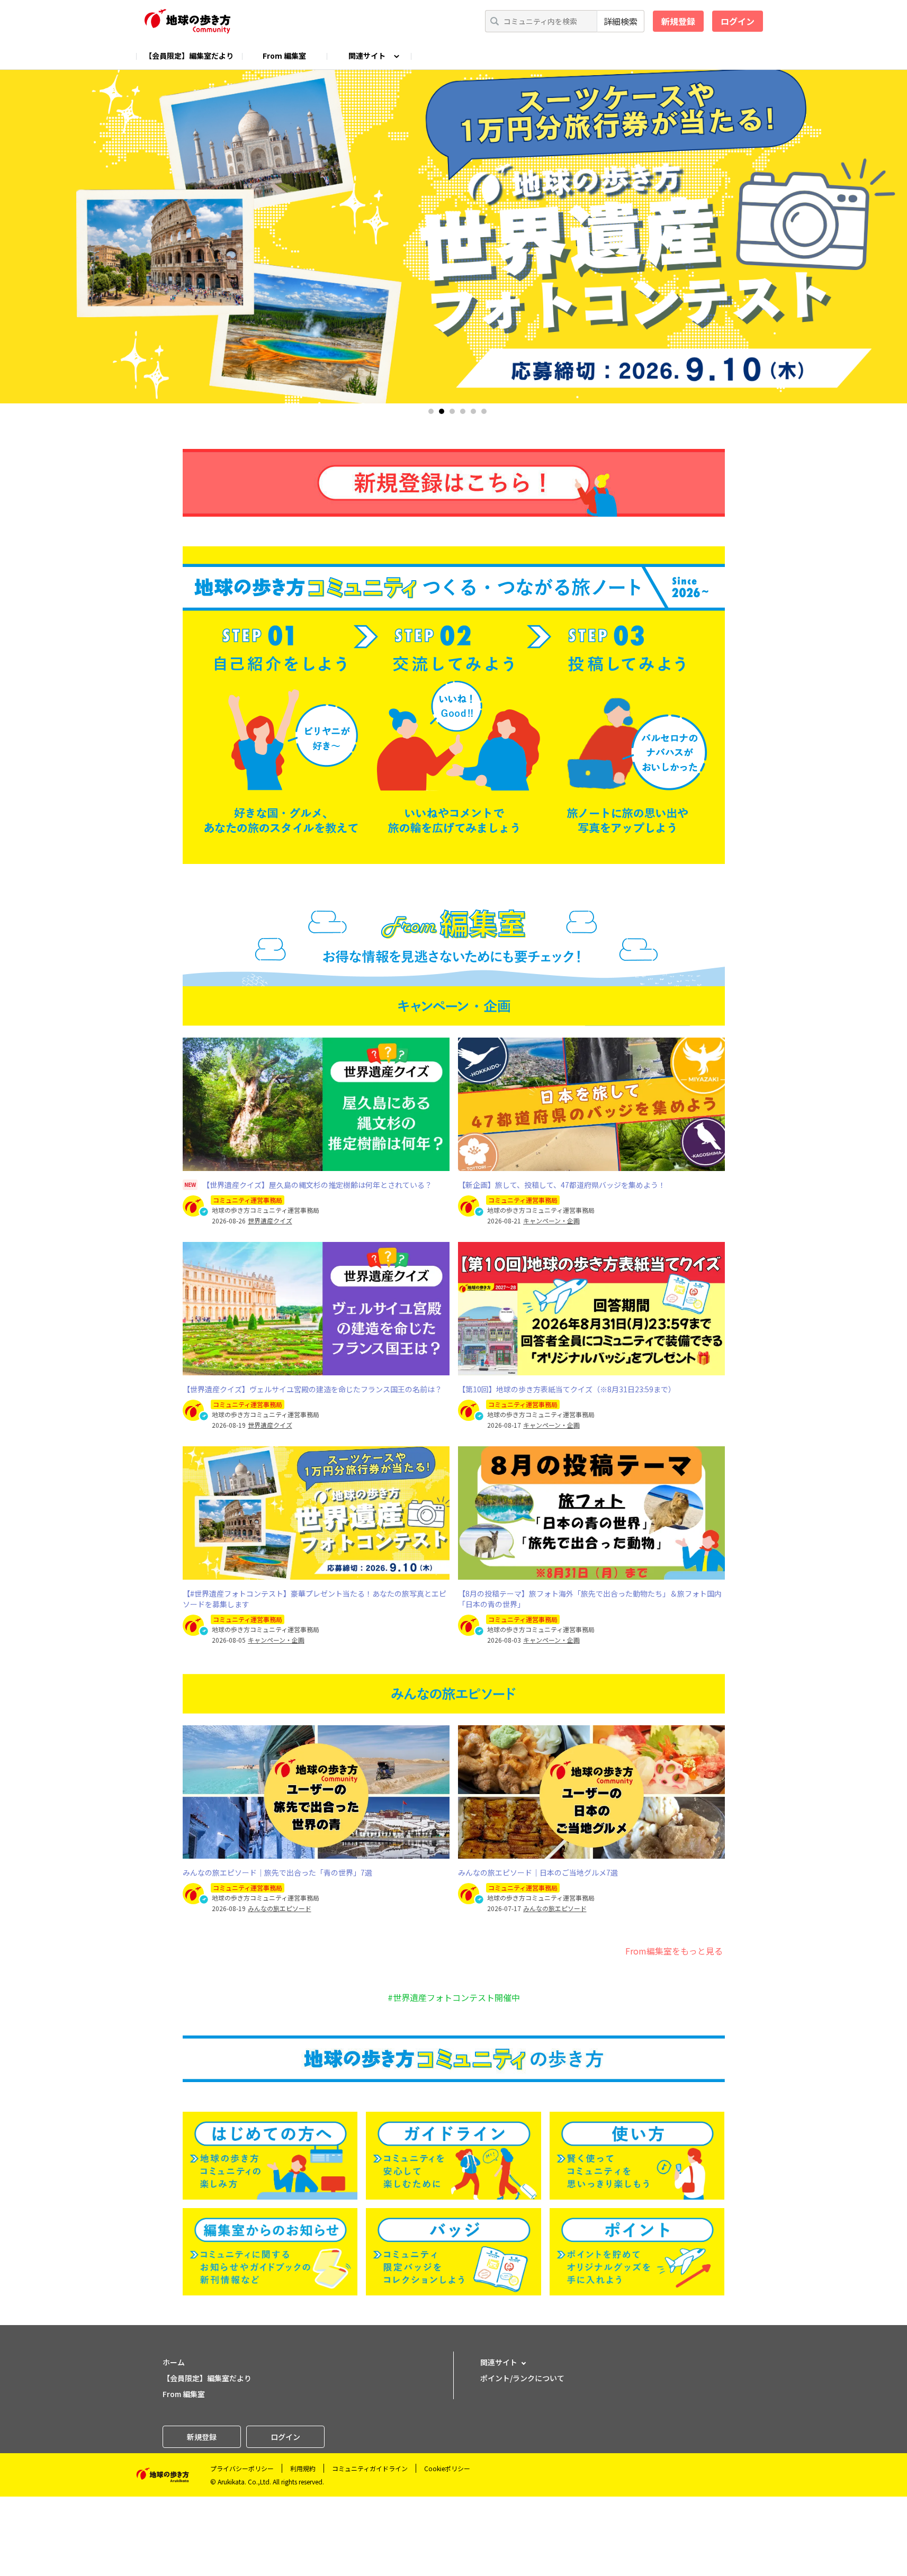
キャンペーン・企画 (551, 1221)
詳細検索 (621, 21)
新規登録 (678, 21)
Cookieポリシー (447, 2468)
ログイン (738, 21)
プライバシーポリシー (242, 2468)
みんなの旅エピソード (280, 1908)
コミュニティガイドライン (370, 2468)
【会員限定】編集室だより (189, 56)
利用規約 (303, 2468)
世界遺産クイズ (270, 1221)
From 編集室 (284, 56)
